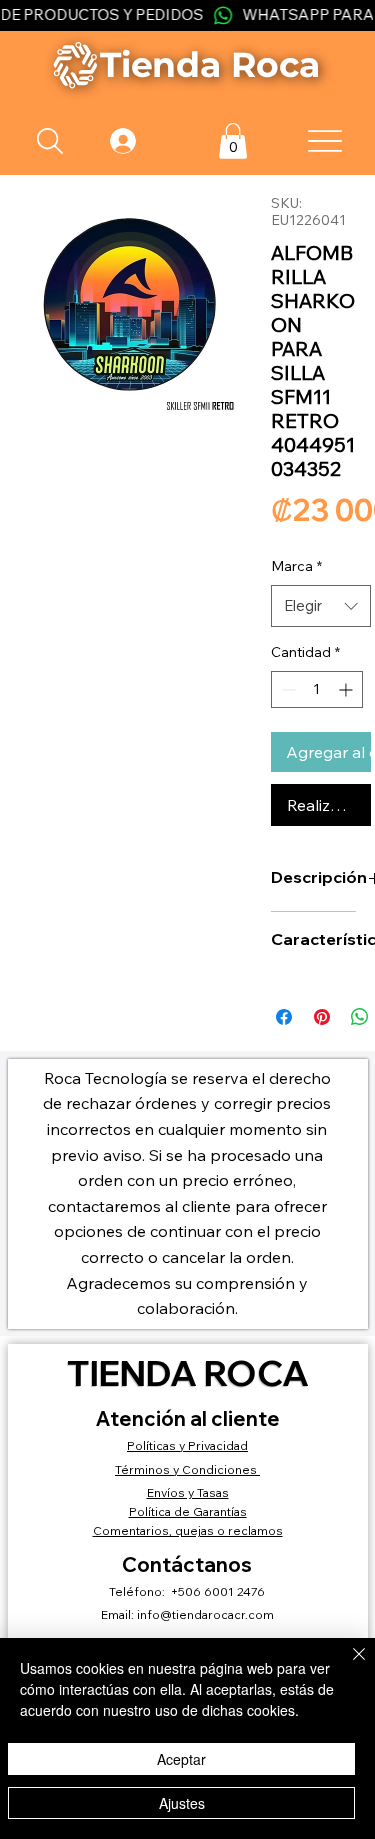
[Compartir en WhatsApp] (360, 1017)
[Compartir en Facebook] (284, 1017)
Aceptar (181, 1759)
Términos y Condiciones (187, 1469)
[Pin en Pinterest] (322, 1017)
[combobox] (321, 606)
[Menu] (325, 141)
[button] (233, 141)
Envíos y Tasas (188, 1492)
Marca (296, 566)
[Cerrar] (347, 1666)
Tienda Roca (188, 1373)
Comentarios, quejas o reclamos (188, 1530)
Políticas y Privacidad (187, 1445)
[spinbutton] (317, 689)
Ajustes (182, 1803)
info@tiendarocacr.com (205, 1614)
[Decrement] (286, 689)
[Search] (49, 141)
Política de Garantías (188, 1511)
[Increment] (347, 689)
